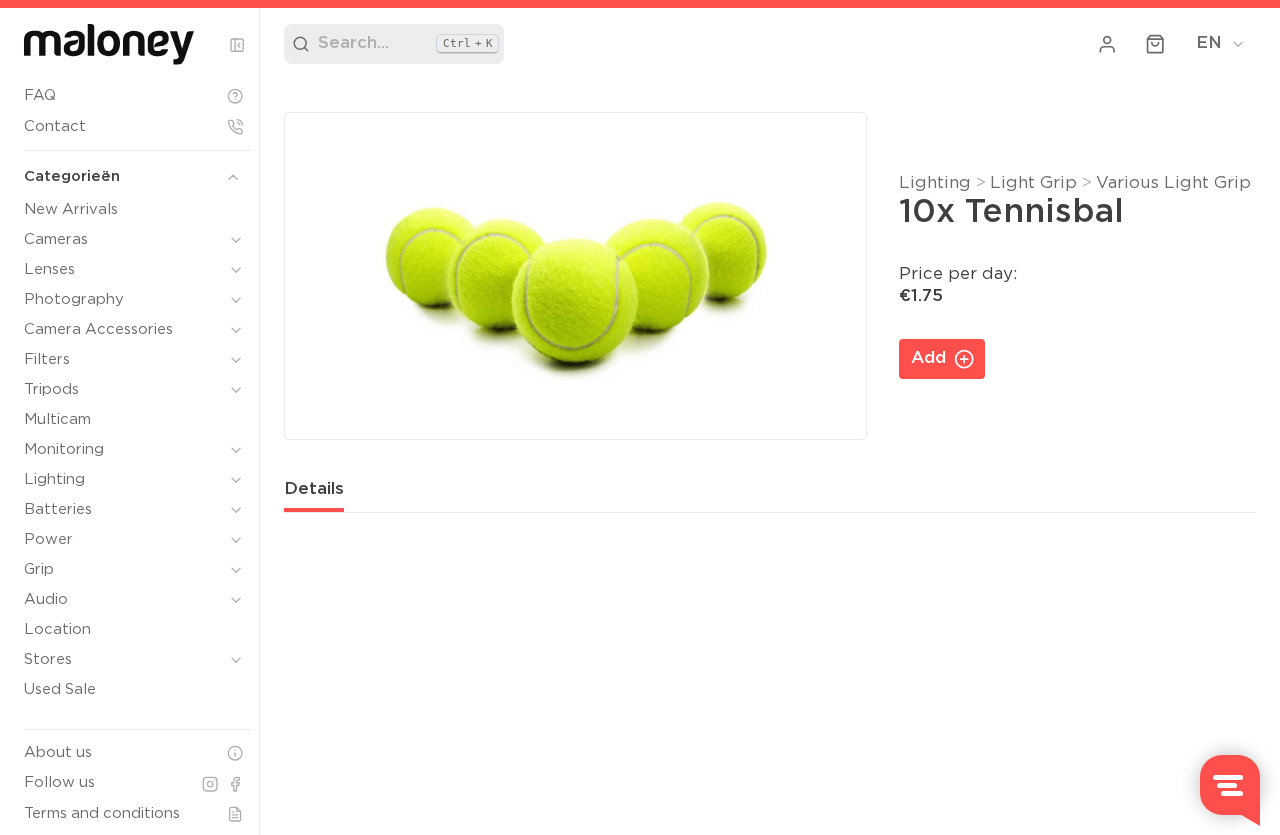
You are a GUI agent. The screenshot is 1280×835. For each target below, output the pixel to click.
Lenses (49, 269)
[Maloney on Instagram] (210, 784)
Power (48, 539)
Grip (39, 569)
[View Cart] (1156, 44)
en (1209, 43)
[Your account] (1108, 44)
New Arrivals (71, 209)
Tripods (51, 389)
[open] (236, 240)
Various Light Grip (1173, 183)
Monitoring (64, 449)
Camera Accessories (98, 329)
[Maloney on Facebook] (235, 784)
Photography (74, 299)
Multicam (57, 419)
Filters (47, 359)
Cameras (56, 239)
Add (928, 358)
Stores (48, 659)
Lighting (54, 479)
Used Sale (60, 689)
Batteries (58, 509)
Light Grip (1033, 183)
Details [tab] (314, 489)
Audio (46, 599)
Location (57, 629)
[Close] (237, 45)
